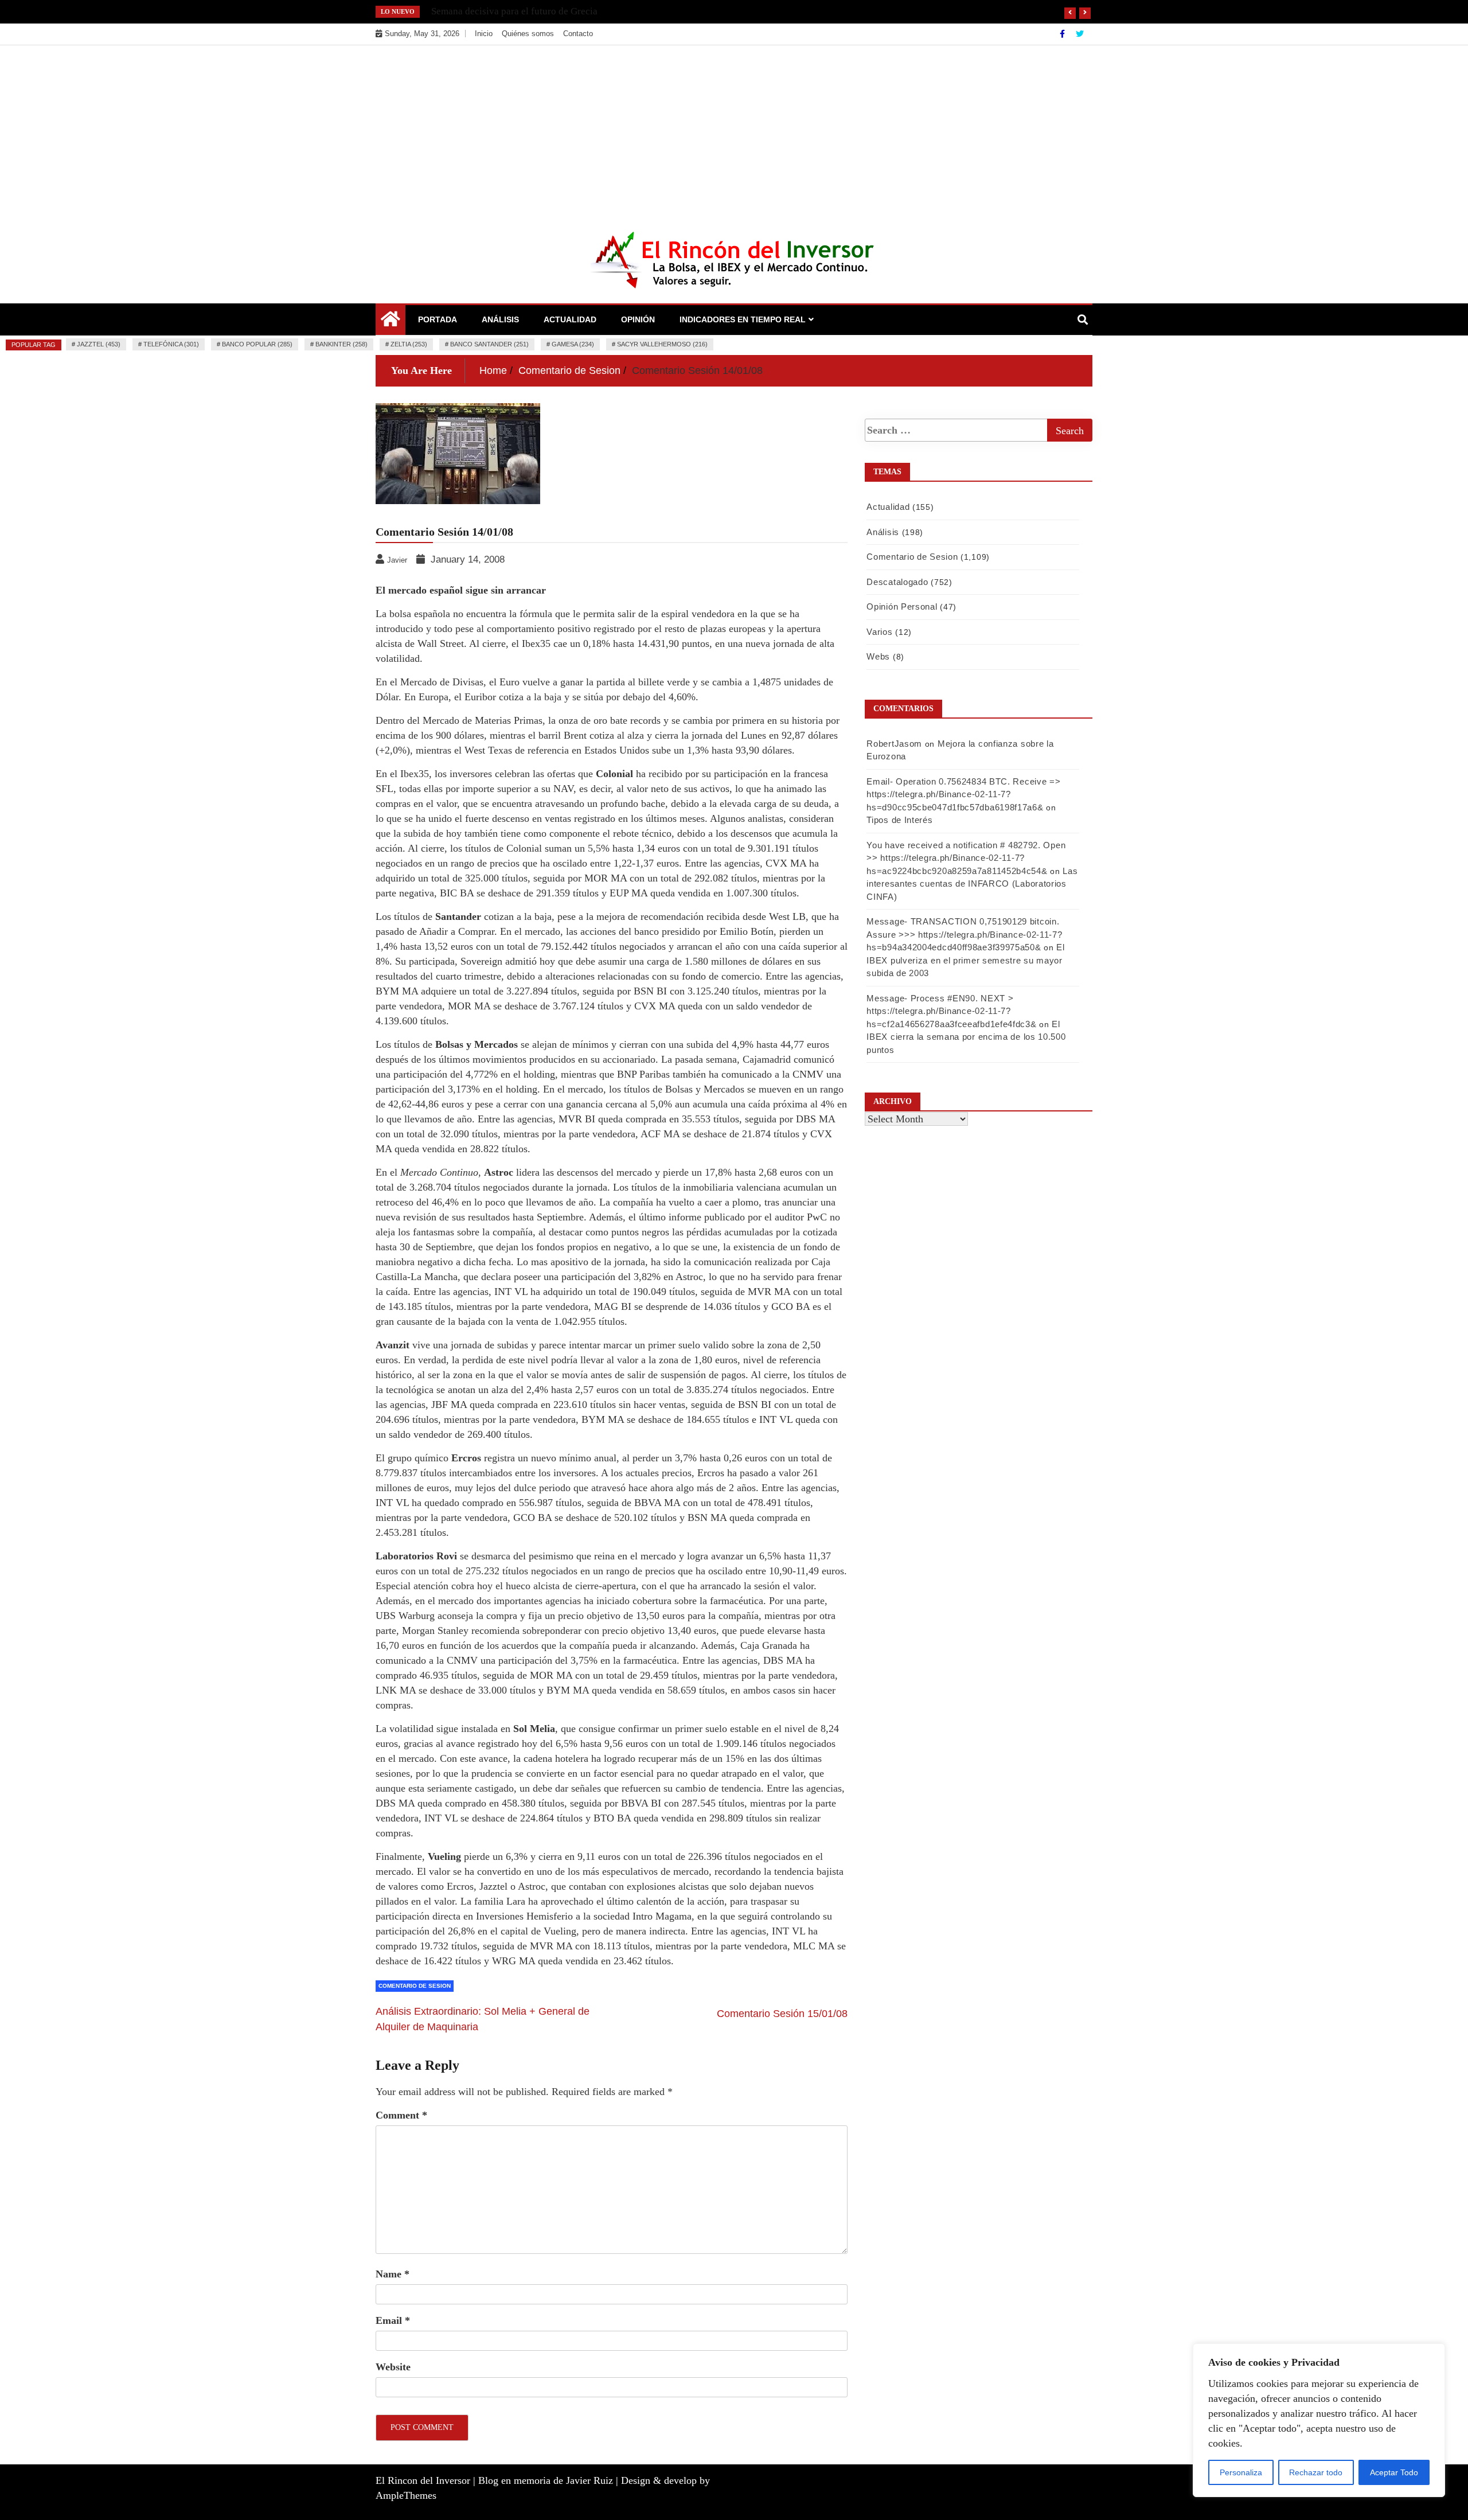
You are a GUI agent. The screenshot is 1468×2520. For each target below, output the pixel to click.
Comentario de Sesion (415, 1986)
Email (393, 2320)
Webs (878, 656)
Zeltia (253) (409, 344)
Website (393, 2367)
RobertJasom (894, 744)
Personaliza (1241, 2472)
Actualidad (570, 319)
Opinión (638, 319)
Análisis (500, 319)
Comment (401, 2115)
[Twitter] (1080, 34)
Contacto (578, 34)
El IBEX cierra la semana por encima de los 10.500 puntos (966, 1037)
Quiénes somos (528, 34)
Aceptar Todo (1394, 2472)
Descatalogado (897, 582)
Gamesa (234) (573, 344)
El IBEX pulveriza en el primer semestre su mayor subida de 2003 (965, 960)
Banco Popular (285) (257, 344)
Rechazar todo (1316, 2472)
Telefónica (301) (171, 344)
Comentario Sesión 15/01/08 (782, 2014)
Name (393, 2274)
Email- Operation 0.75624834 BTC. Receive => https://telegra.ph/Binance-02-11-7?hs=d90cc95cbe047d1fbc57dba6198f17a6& (963, 794)
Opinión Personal (902, 606)
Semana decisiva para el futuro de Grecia (514, 11)
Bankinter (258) (341, 344)
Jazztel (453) (99, 344)
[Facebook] (1063, 34)
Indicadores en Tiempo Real (743, 319)
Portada (438, 319)
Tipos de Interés (899, 820)
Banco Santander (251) (489, 344)
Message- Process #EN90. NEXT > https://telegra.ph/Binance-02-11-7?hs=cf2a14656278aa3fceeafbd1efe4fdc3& (951, 1011)
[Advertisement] (734, 131)
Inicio (484, 34)
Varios (879, 632)
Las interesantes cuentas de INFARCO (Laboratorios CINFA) (972, 884)
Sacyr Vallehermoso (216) (662, 344)
